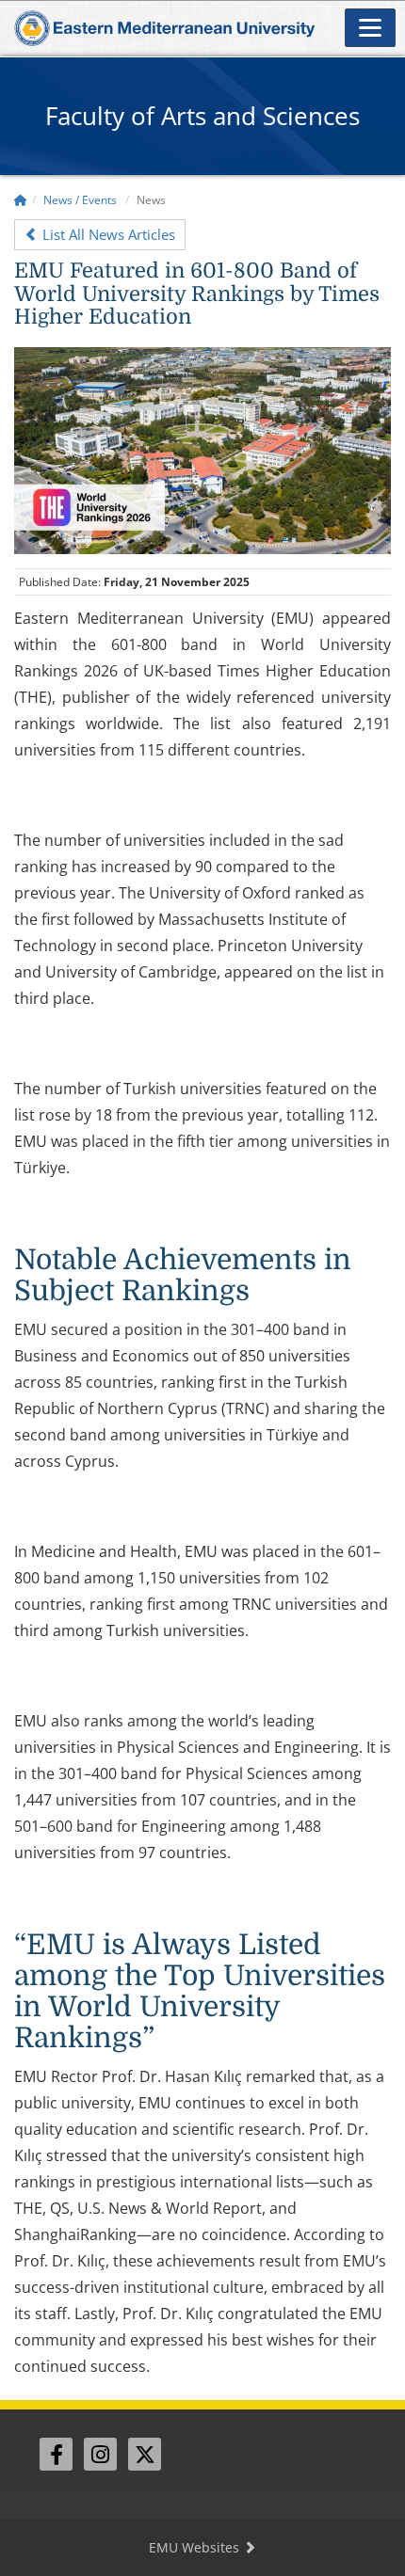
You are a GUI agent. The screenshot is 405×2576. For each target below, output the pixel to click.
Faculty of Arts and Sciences (202, 116)
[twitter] (145, 2454)
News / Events (80, 200)
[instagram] (100, 2454)
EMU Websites (196, 2547)
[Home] (21, 200)
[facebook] (56, 2454)
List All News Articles (107, 234)
